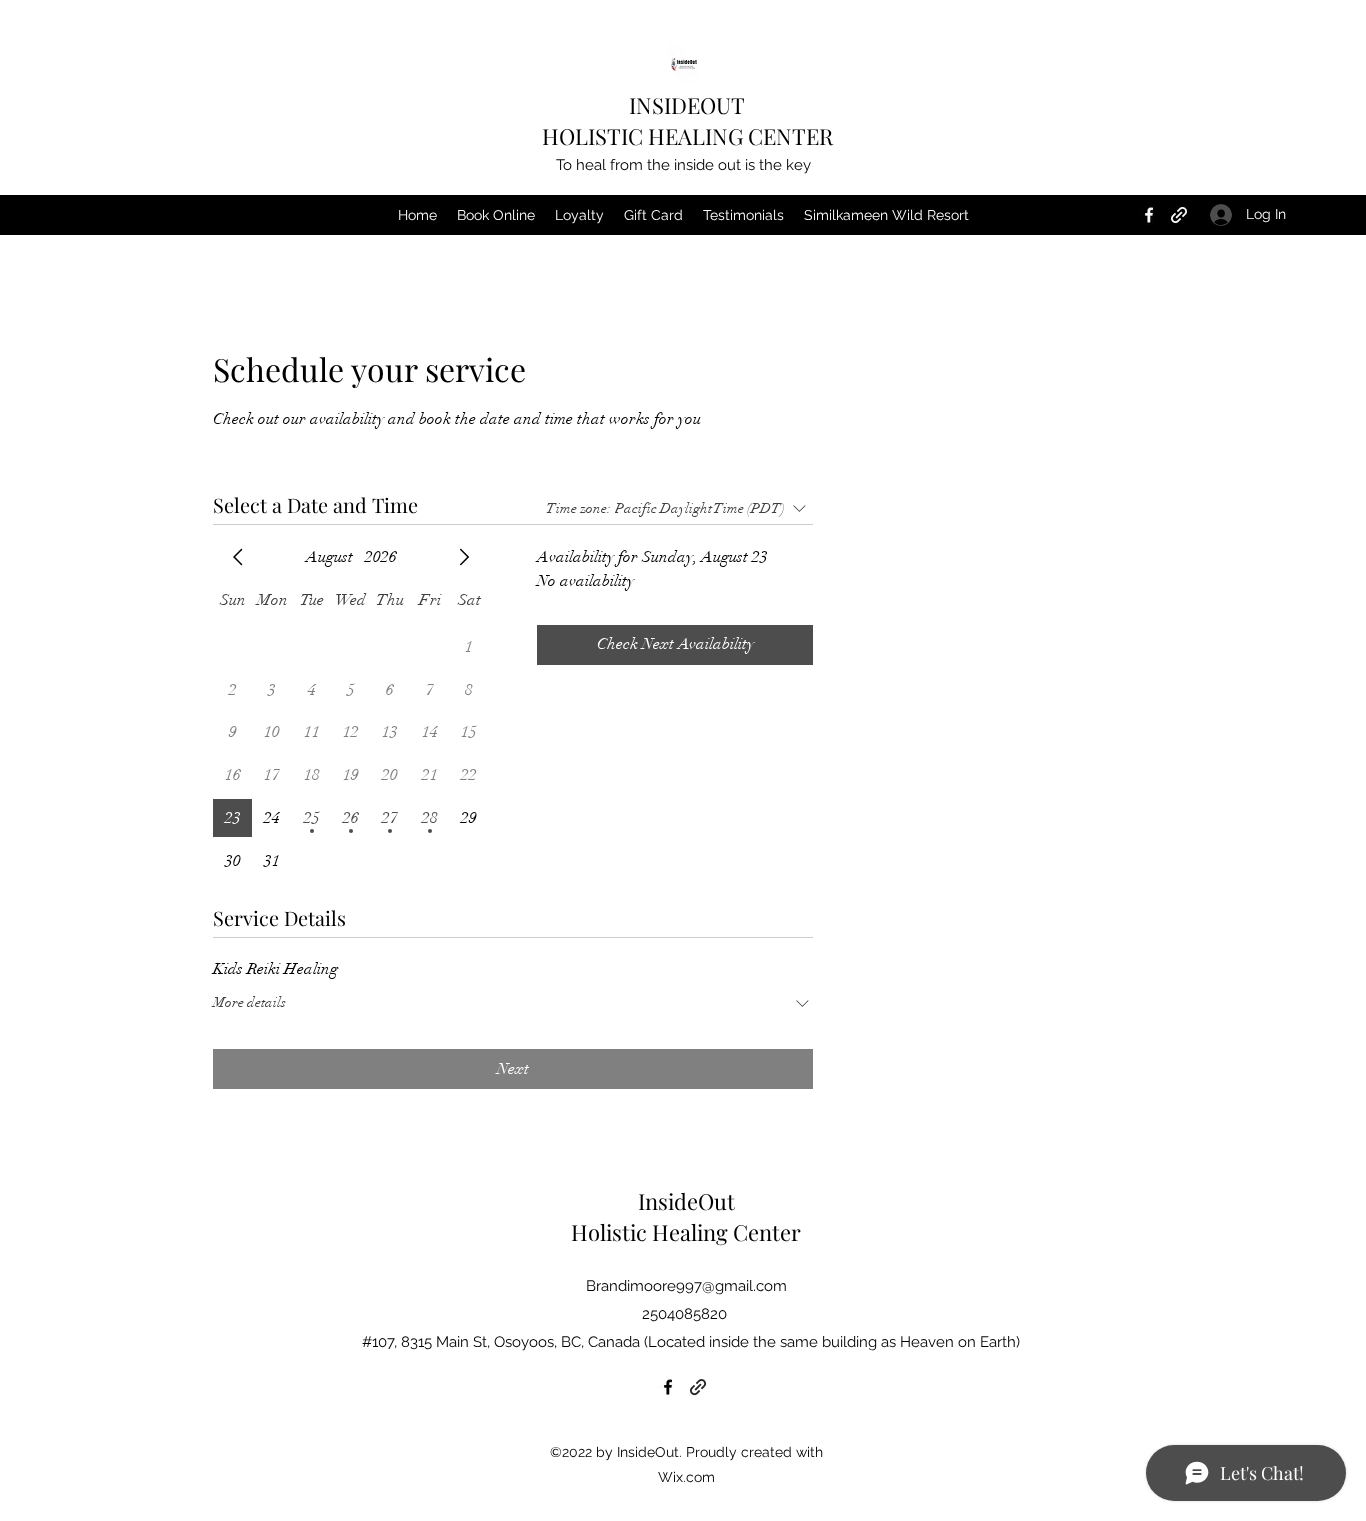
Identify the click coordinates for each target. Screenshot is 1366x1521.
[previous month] (238, 557)
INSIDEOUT (687, 105)
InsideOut (686, 1201)
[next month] (464, 557)
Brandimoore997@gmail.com (686, 1286)
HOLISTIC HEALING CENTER (687, 136)
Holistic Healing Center (686, 1232)
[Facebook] (1149, 215)
